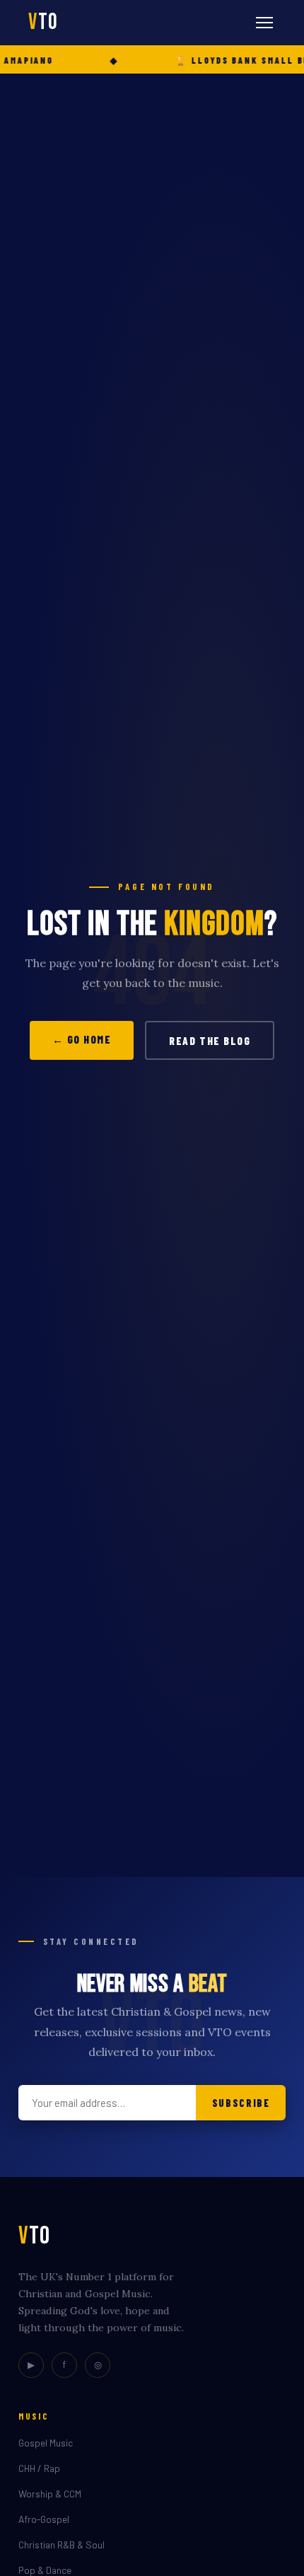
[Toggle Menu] (264, 23)
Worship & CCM (50, 2494)
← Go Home (82, 1039)
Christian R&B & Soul (62, 2545)
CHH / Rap (39, 2468)
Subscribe (241, 2103)
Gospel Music (46, 2443)
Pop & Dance (45, 2570)
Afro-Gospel (44, 2519)
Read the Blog (210, 1041)
